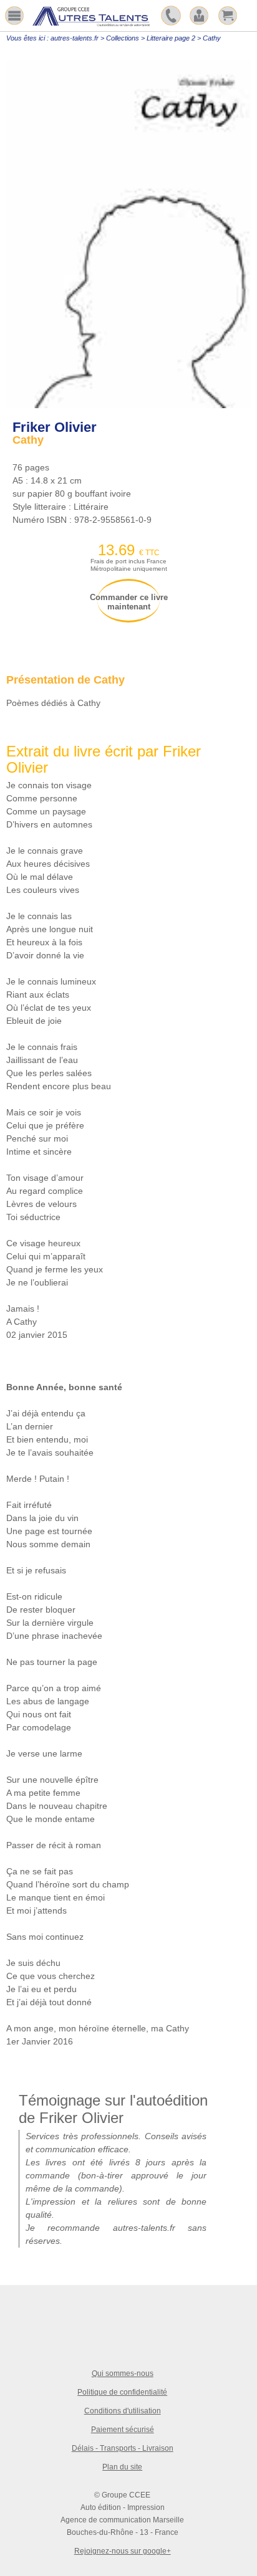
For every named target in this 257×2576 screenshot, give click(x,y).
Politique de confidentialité (122, 2392)
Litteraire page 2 (171, 38)
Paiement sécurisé (123, 2430)
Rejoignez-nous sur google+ (123, 2551)
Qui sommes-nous (123, 2373)
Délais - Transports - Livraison (123, 2448)
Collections (123, 38)
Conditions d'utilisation (123, 2411)
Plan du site (122, 2467)
